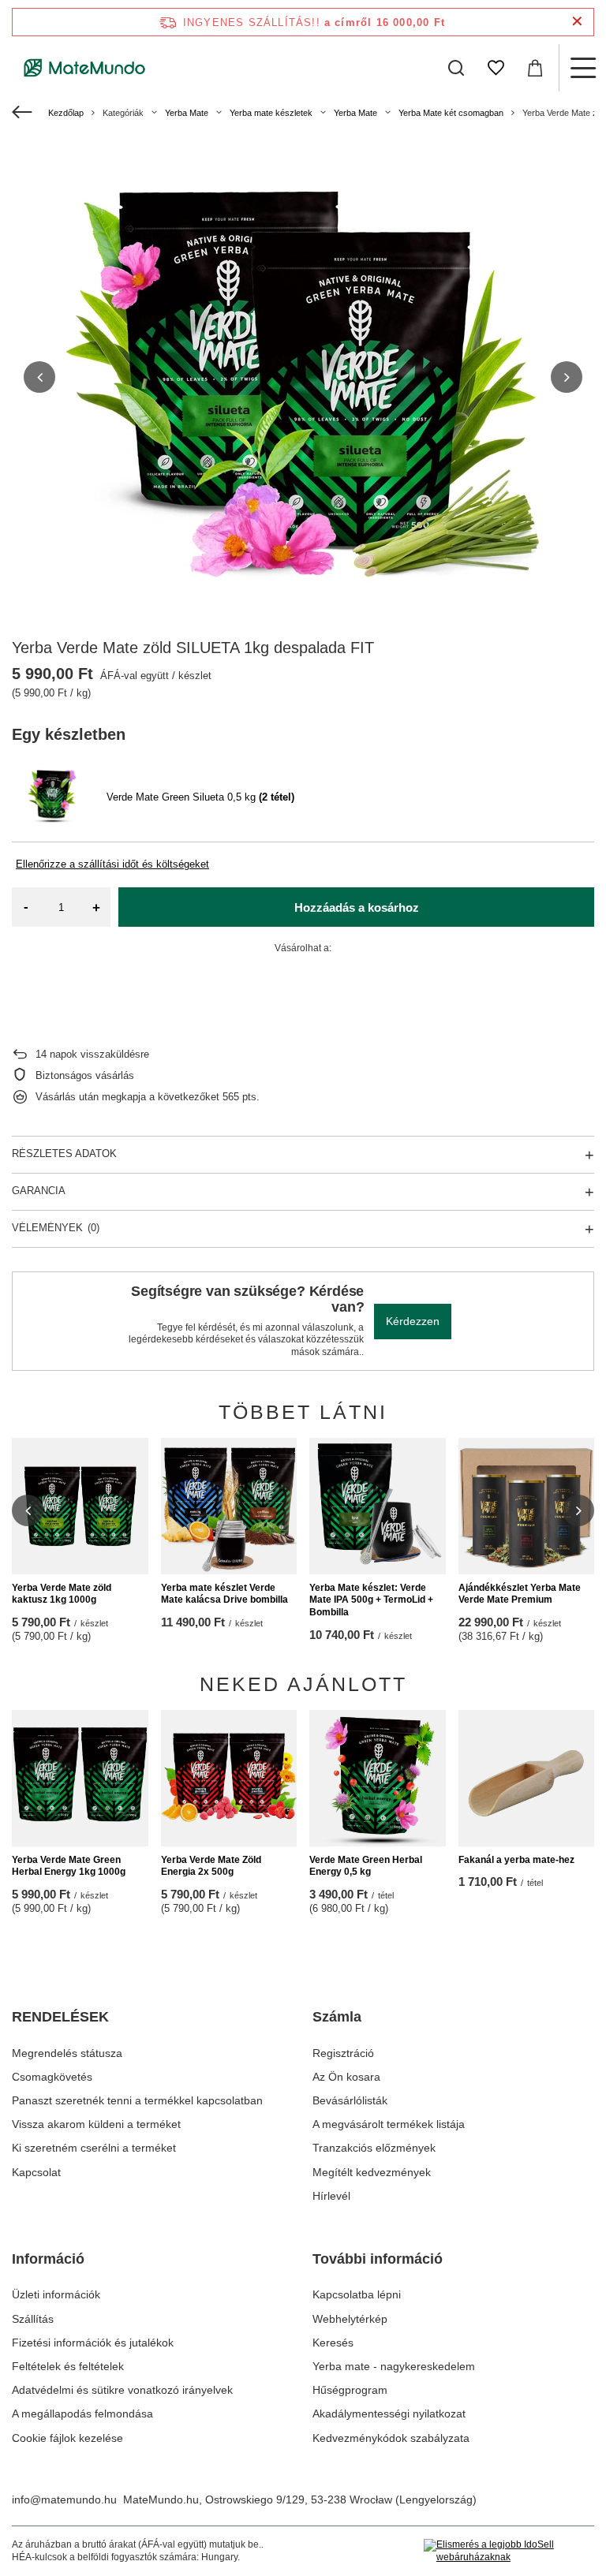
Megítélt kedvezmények (372, 2172)
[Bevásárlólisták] (496, 68)
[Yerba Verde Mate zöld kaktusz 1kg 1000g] (80, 1506)
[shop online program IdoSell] (509, 2551)
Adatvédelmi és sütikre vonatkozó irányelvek (122, 2390)
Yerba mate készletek (271, 113)
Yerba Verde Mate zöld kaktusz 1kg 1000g (62, 1594)
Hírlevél (331, 2196)
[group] (303, 377)
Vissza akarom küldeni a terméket (96, 2124)
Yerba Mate (187, 113)
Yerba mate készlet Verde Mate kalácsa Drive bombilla (224, 1594)
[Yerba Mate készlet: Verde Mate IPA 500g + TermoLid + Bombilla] (378, 1506)
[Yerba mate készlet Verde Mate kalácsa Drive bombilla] (229, 1506)
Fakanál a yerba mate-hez (516, 1860)
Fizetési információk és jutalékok (93, 2343)
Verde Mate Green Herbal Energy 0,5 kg (366, 1866)
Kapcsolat (36, 2172)
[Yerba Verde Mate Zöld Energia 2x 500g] (229, 1778)
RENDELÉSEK (60, 2017)
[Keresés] (456, 68)
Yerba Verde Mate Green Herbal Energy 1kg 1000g (69, 1866)
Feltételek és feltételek (68, 2366)
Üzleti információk (56, 2294)
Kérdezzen (413, 1321)
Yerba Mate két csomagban (451, 113)
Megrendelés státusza (67, 2053)
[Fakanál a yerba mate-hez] (527, 1778)
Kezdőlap (66, 113)
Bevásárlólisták (350, 2100)
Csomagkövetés (52, 2077)
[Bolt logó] (85, 68)
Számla (337, 2017)
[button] (39, 377)
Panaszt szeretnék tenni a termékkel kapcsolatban (137, 2100)
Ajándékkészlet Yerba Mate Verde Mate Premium (520, 1594)
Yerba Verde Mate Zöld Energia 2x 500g (211, 1866)
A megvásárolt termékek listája (389, 2124)
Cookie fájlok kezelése (67, 2438)
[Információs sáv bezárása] (577, 22)
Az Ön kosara (346, 2077)
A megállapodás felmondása (82, 2414)
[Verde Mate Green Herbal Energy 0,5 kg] (378, 1778)
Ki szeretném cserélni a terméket (94, 2148)
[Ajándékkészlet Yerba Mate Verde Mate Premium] (527, 1506)
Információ (48, 2259)
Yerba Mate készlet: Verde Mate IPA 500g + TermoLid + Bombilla (371, 1600)
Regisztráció (343, 2053)
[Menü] (582, 68)
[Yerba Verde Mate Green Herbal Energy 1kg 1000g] (80, 1778)
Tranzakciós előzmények (374, 2148)
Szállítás (33, 2319)
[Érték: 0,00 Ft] (535, 68)
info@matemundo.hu (64, 2499)
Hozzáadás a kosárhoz (357, 907)
